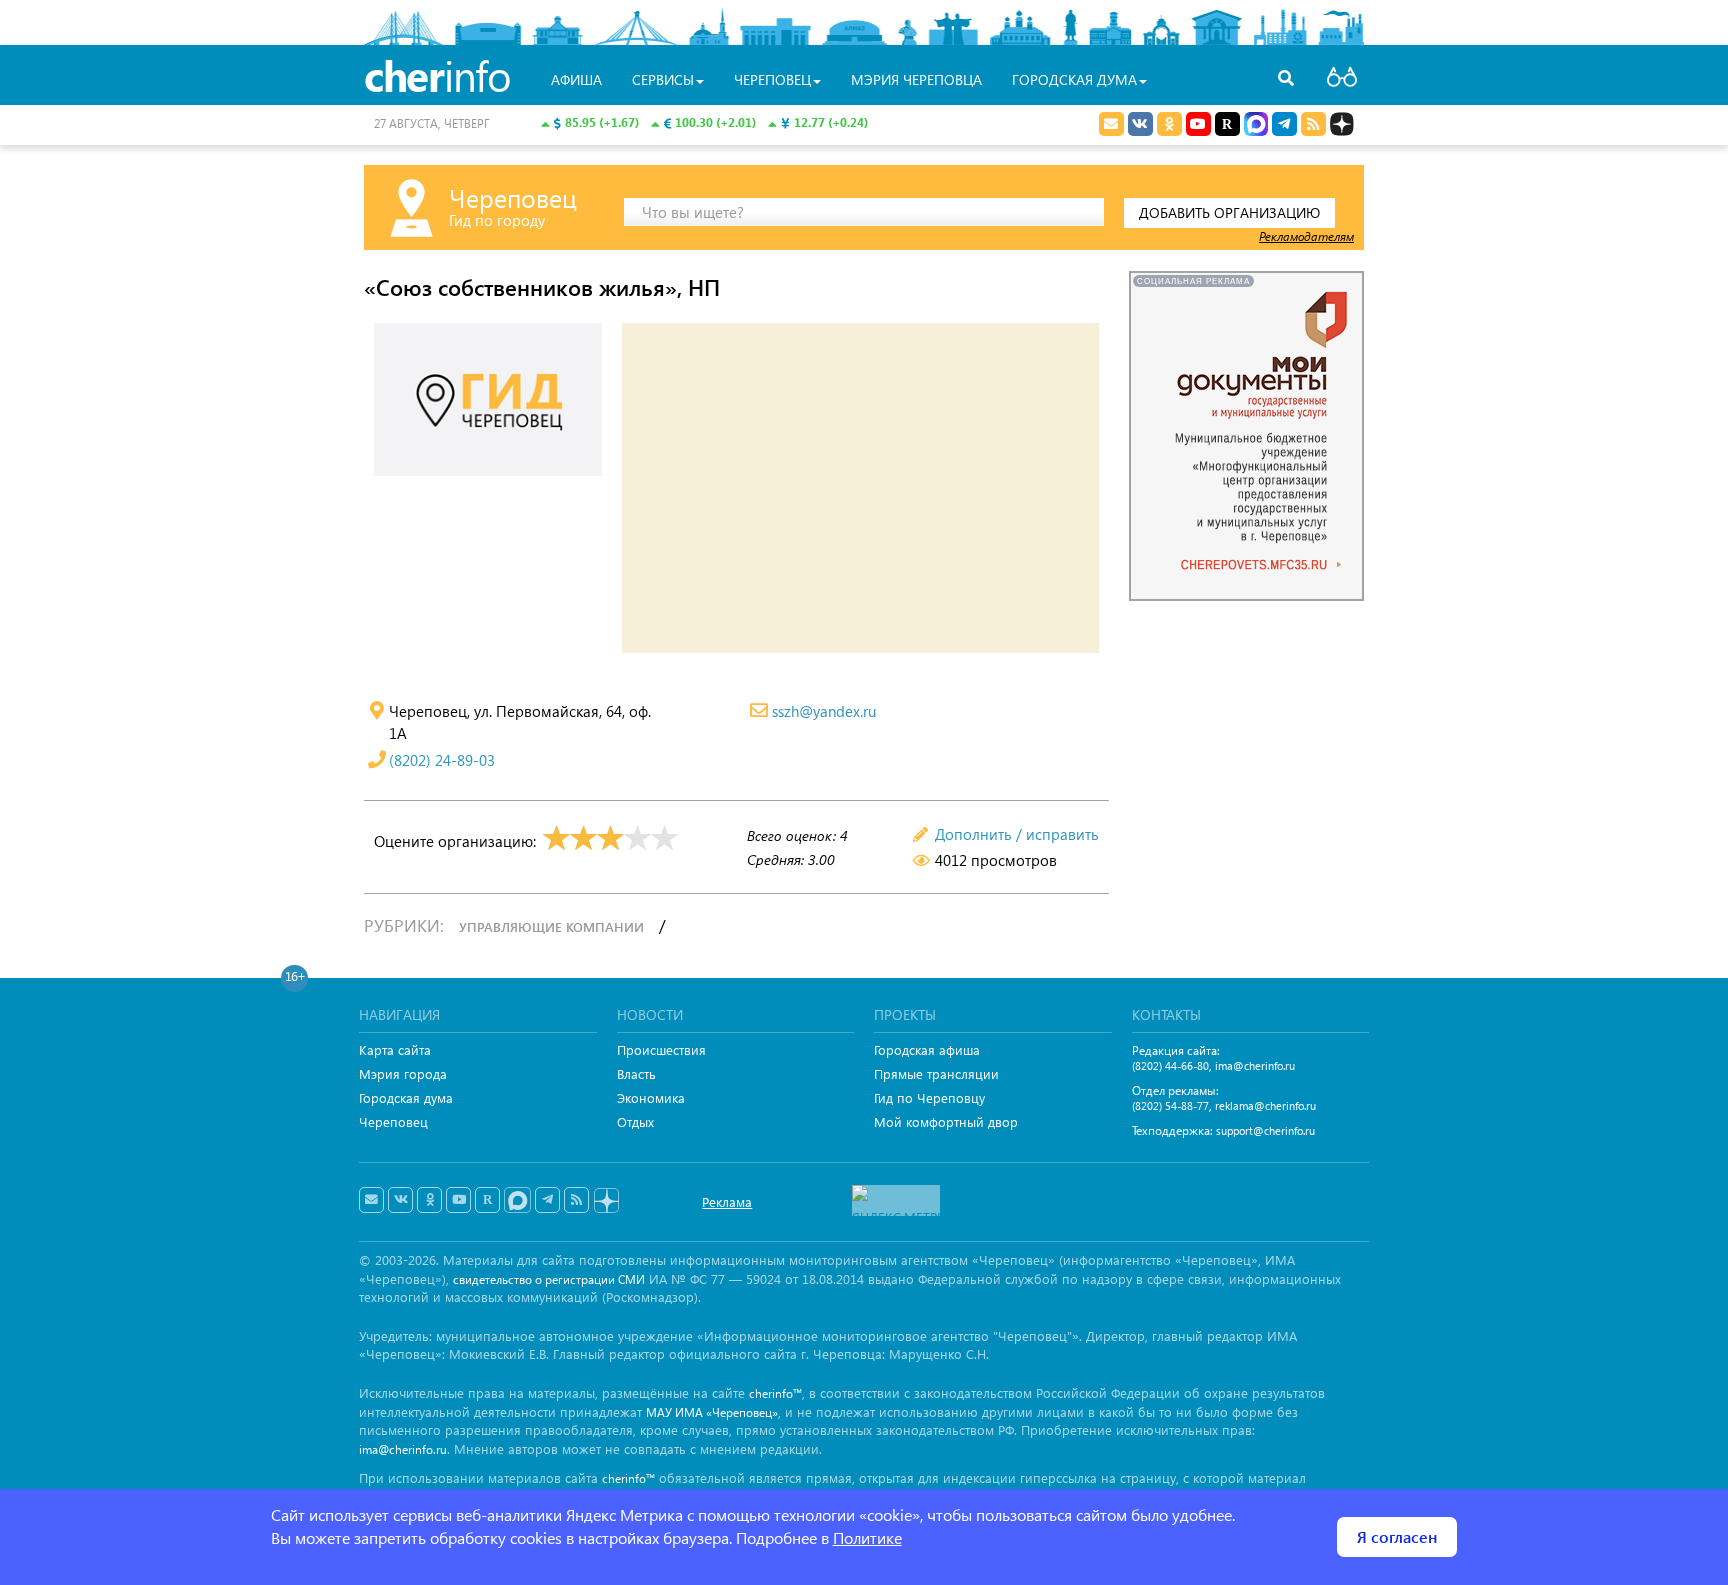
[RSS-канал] (576, 1200)
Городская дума (406, 1097)
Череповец (393, 1121)
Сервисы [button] (663, 79)
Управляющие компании (551, 926)
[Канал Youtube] (1198, 124)
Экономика (651, 1097)
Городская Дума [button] (1074, 79)
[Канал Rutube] (1227, 124)
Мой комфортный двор (946, 1121)
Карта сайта (395, 1049)
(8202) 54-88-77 (1170, 1105)
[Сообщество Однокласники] (1169, 124)
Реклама (727, 1201)
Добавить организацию (1229, 212)
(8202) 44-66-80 (1170, 1065)
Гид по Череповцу (929, 1097)
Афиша (576, 79)
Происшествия (661, 1049)
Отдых (635, 1121)
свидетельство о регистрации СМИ (549, 1279)
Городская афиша (927, 1049)
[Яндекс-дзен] (605, 1201)
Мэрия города (403, 1073)
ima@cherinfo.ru (1255, 1065)
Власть (636, 1073)
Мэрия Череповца (916, 79)
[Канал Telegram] (547, 1200)
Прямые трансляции (936, 1073)
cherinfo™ (775, 1393)
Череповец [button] (772, 79)
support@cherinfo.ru (1265, 1130)
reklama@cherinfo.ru (1265, 1105)
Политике (867, 1537)
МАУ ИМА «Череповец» (712, 1412)
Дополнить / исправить (1017, 834)
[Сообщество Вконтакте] (400, 1200)
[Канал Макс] (1256, 126)
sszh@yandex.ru (824, 711)
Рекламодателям (1306, 236)
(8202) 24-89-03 (442, 760)
